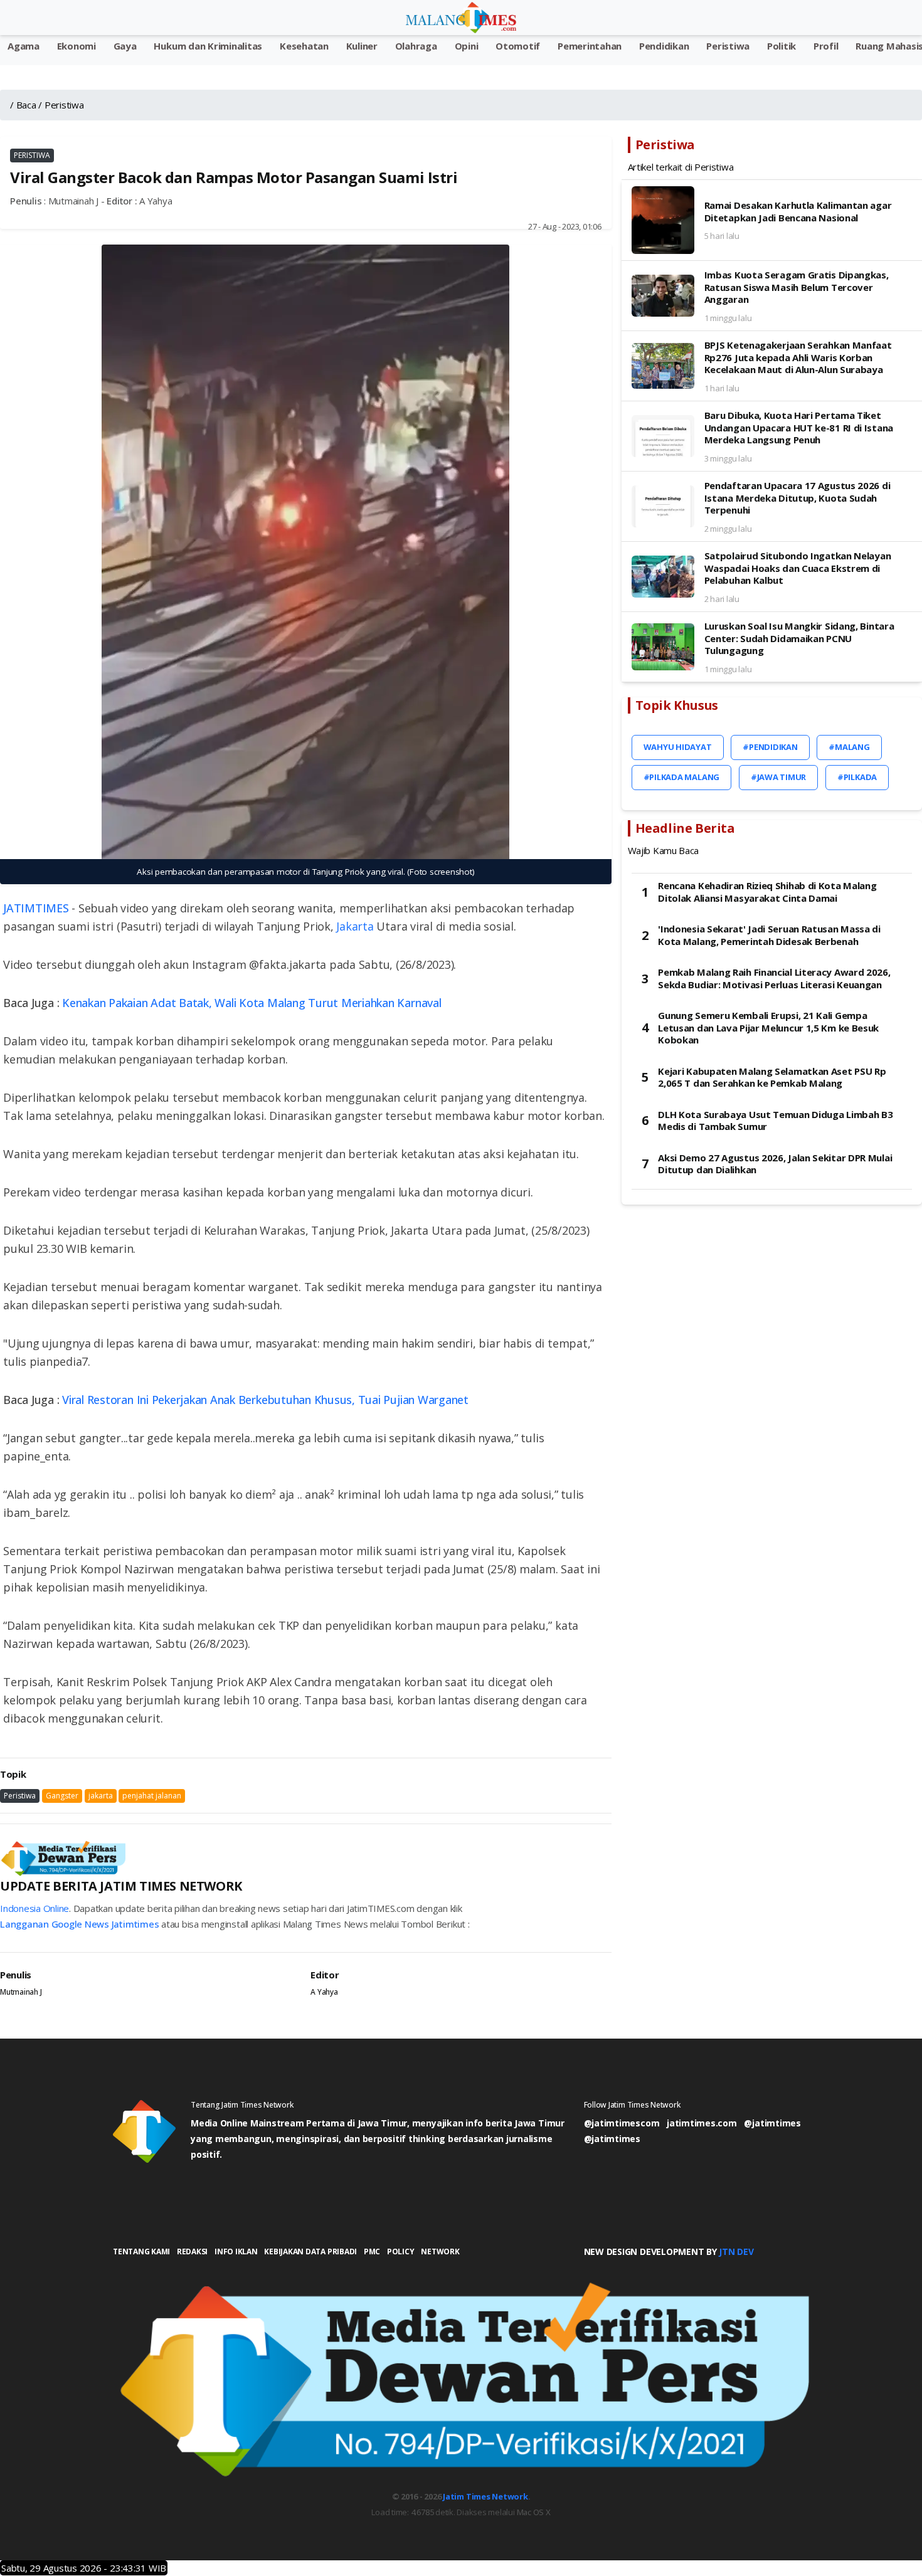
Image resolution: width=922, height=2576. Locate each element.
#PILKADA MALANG (681, 777)
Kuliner (362, 46)
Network (440, 2251)
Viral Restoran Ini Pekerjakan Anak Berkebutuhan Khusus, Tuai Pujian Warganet (265, 1400)
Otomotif (518, 46)
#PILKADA (857, 777)
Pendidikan (664, 46)
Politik (782, 46)
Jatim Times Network (485, 2496)
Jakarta (355, 926)
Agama (24, 46)
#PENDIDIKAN (770, 747)
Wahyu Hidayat (678, 747)
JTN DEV (736, 2251)
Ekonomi (77, 46)
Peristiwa (728, 46)
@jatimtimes (772, 2123)
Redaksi (192, 2251)
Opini (467, 46)
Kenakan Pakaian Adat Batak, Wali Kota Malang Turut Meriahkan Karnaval (252, 1003)
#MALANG (849, 747)
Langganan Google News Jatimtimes (79, 1924)
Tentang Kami (141, 2251)
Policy (401, 2251)
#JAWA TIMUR (778, 777)
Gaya (125, 46)
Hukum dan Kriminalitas (208, 46)
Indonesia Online (34, 1908)
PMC (372, 2251)
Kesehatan (304, 46)
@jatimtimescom (622, 2123)
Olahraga (416, 46)
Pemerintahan (590, 46)
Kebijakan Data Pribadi (310, 2251)
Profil (826, 46)
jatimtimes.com (702, 2123)
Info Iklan (236, 2251)
